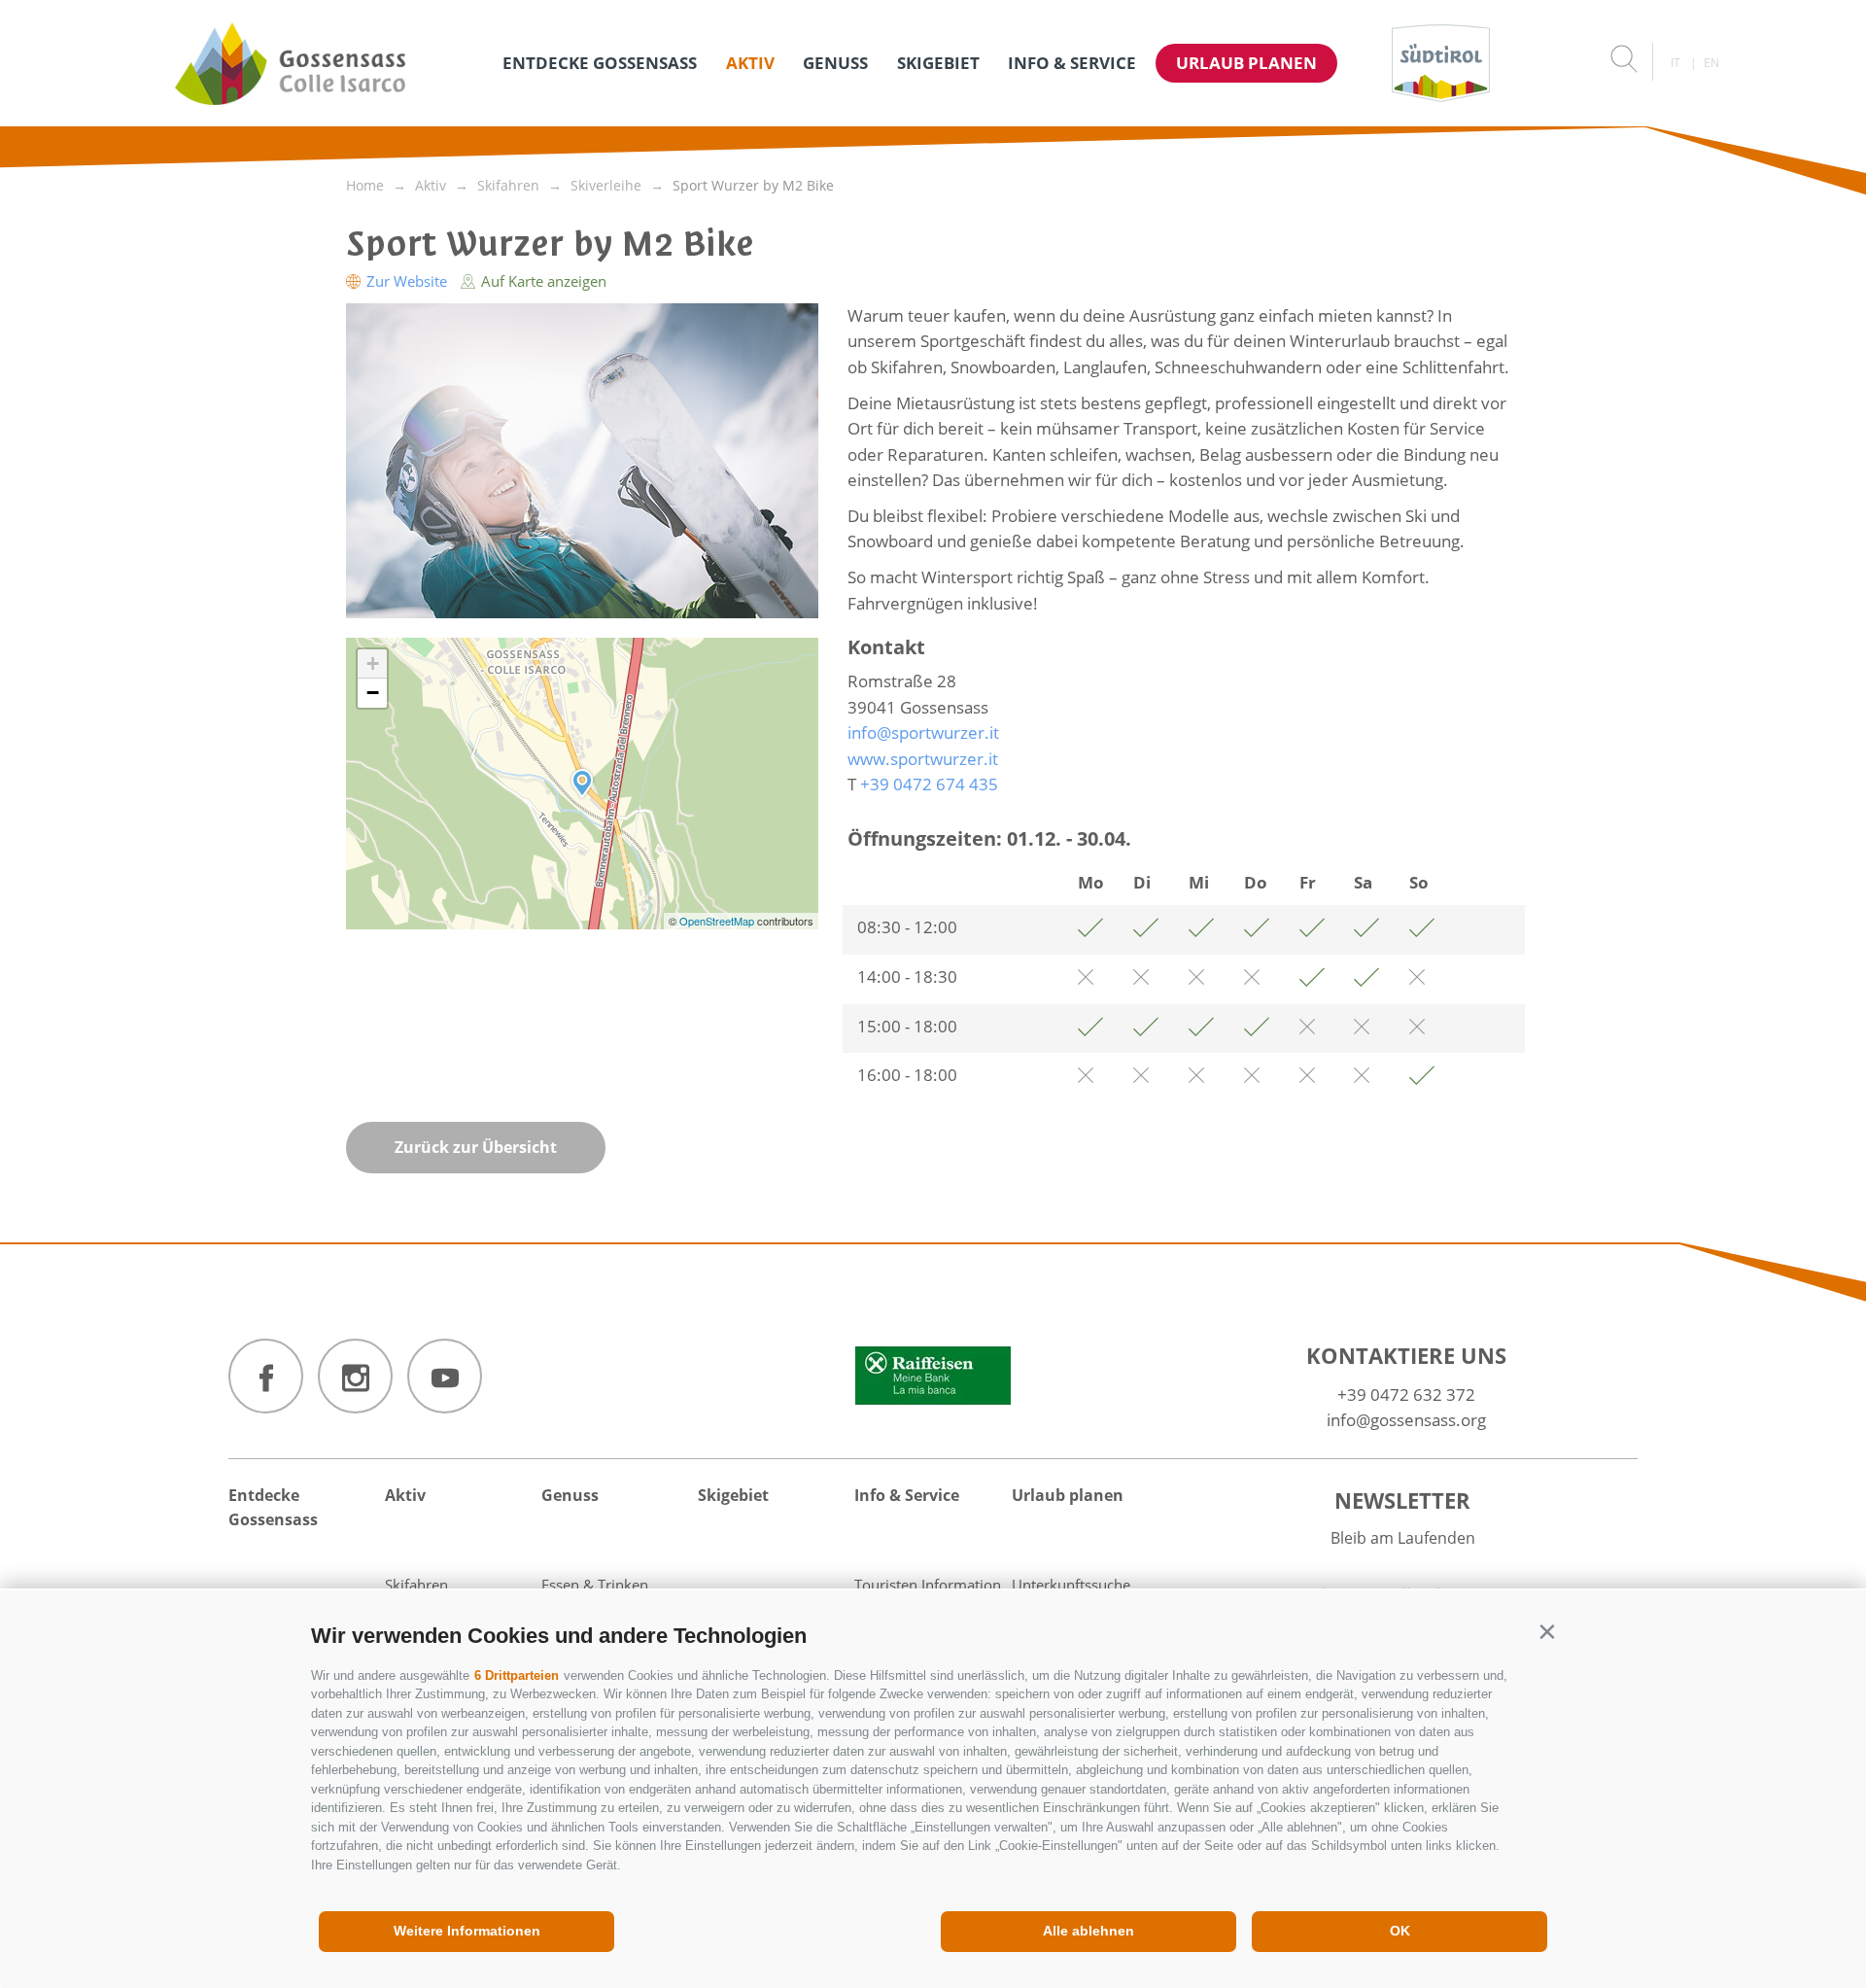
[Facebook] (266, 1376)
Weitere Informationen (467, 1931)
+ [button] (373, 663)
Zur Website (407, 281)
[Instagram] (355, 1376)
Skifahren (416, 1585)
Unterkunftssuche (1071, 1585)
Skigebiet (938, 63)
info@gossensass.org (1406, 1420)
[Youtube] (445, 1376)
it (1676, 63)
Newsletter (1402, 1500)
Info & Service (1072, 63)
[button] (1547, 1632)
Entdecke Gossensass (600, 63)
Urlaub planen (1246, 63)
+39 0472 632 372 (1406, 1395)
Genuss (835, 63)
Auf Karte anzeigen (542, 281)
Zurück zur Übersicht (476, 1147)
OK (1400, 1931)
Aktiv (750, 63)
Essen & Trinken (595, 1585)
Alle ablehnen (1088, 1931)
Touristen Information (928, 1585)
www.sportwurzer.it (923, 759)
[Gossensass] (290, 63)
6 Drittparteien (517, 1675)
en (1711, 63)
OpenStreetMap (718, 921)
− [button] (373, 693)
